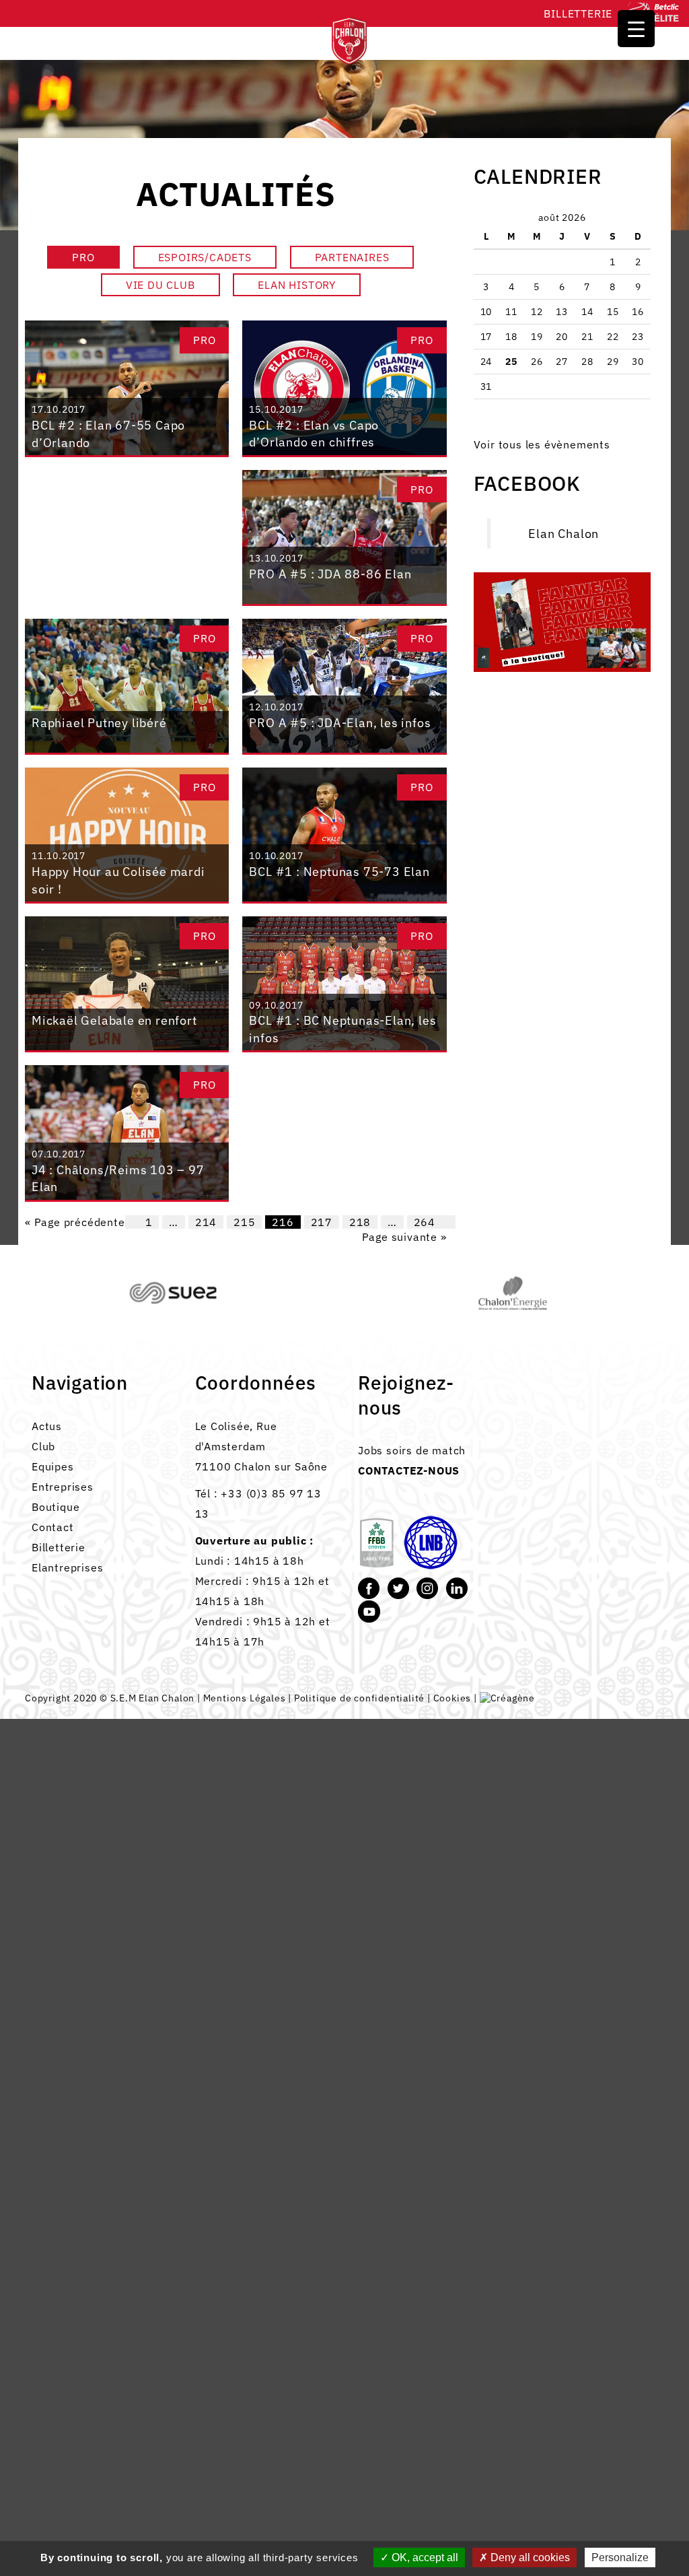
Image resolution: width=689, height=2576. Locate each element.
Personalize (620, 2557)
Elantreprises (67, 1567)
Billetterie (578, 13)
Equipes (53, 1466)
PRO (83, 257)
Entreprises (63, 1487)
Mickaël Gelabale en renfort (114, 1020)
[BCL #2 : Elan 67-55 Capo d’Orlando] (127, 387)
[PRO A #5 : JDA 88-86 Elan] (344, 536)
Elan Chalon (564, 534)
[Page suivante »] (449, 1222)
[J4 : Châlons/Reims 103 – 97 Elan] (127, 1132)
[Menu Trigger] (636, 29)
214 (206, 1222)
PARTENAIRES (352, 257)
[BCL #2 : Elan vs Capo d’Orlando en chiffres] (344, 387)
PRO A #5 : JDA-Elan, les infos (340, 723)
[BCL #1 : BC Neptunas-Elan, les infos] (344, 983)
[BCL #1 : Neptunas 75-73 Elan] (344, 834)
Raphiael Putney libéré (99, 723)
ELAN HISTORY (297, 285)
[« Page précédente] (132, 1222)
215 (244, 1222)
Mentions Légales (245, 1698)
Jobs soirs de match (412, 1450)
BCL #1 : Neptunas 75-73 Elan (339, 872)
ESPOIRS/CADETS (205, 257)
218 (360, 1222)
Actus (47, 1426)
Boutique (56, 1507)
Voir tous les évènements (542, 444)
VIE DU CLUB (160, 285)
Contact (53, 1527)
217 (322, 1222)
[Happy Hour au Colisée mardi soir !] (127, 834)
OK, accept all (424, 2557)
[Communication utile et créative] (507, 1698)
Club (43, 1446)
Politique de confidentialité (359, 1698)
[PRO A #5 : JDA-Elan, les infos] (344, 685)
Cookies (452, 1698)
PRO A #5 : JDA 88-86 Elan (330, 574)
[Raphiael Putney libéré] (127, 685)
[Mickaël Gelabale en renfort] (127, 983)
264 (425, 1222)
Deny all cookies (529, 2557)
